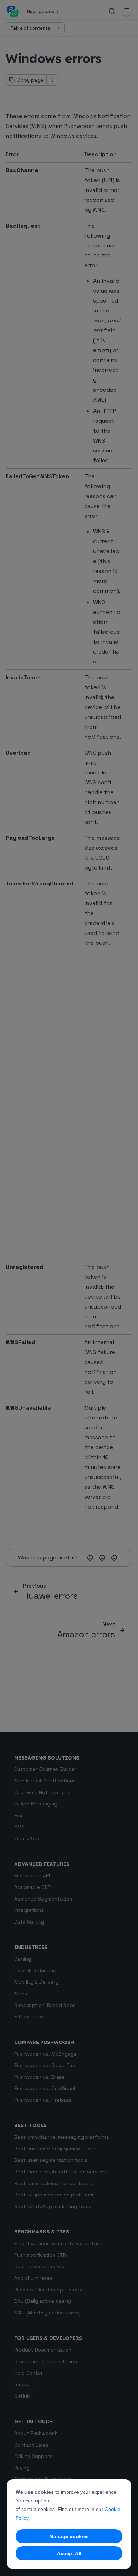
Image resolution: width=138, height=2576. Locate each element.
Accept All (69, 2553)
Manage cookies (69, 2536)
